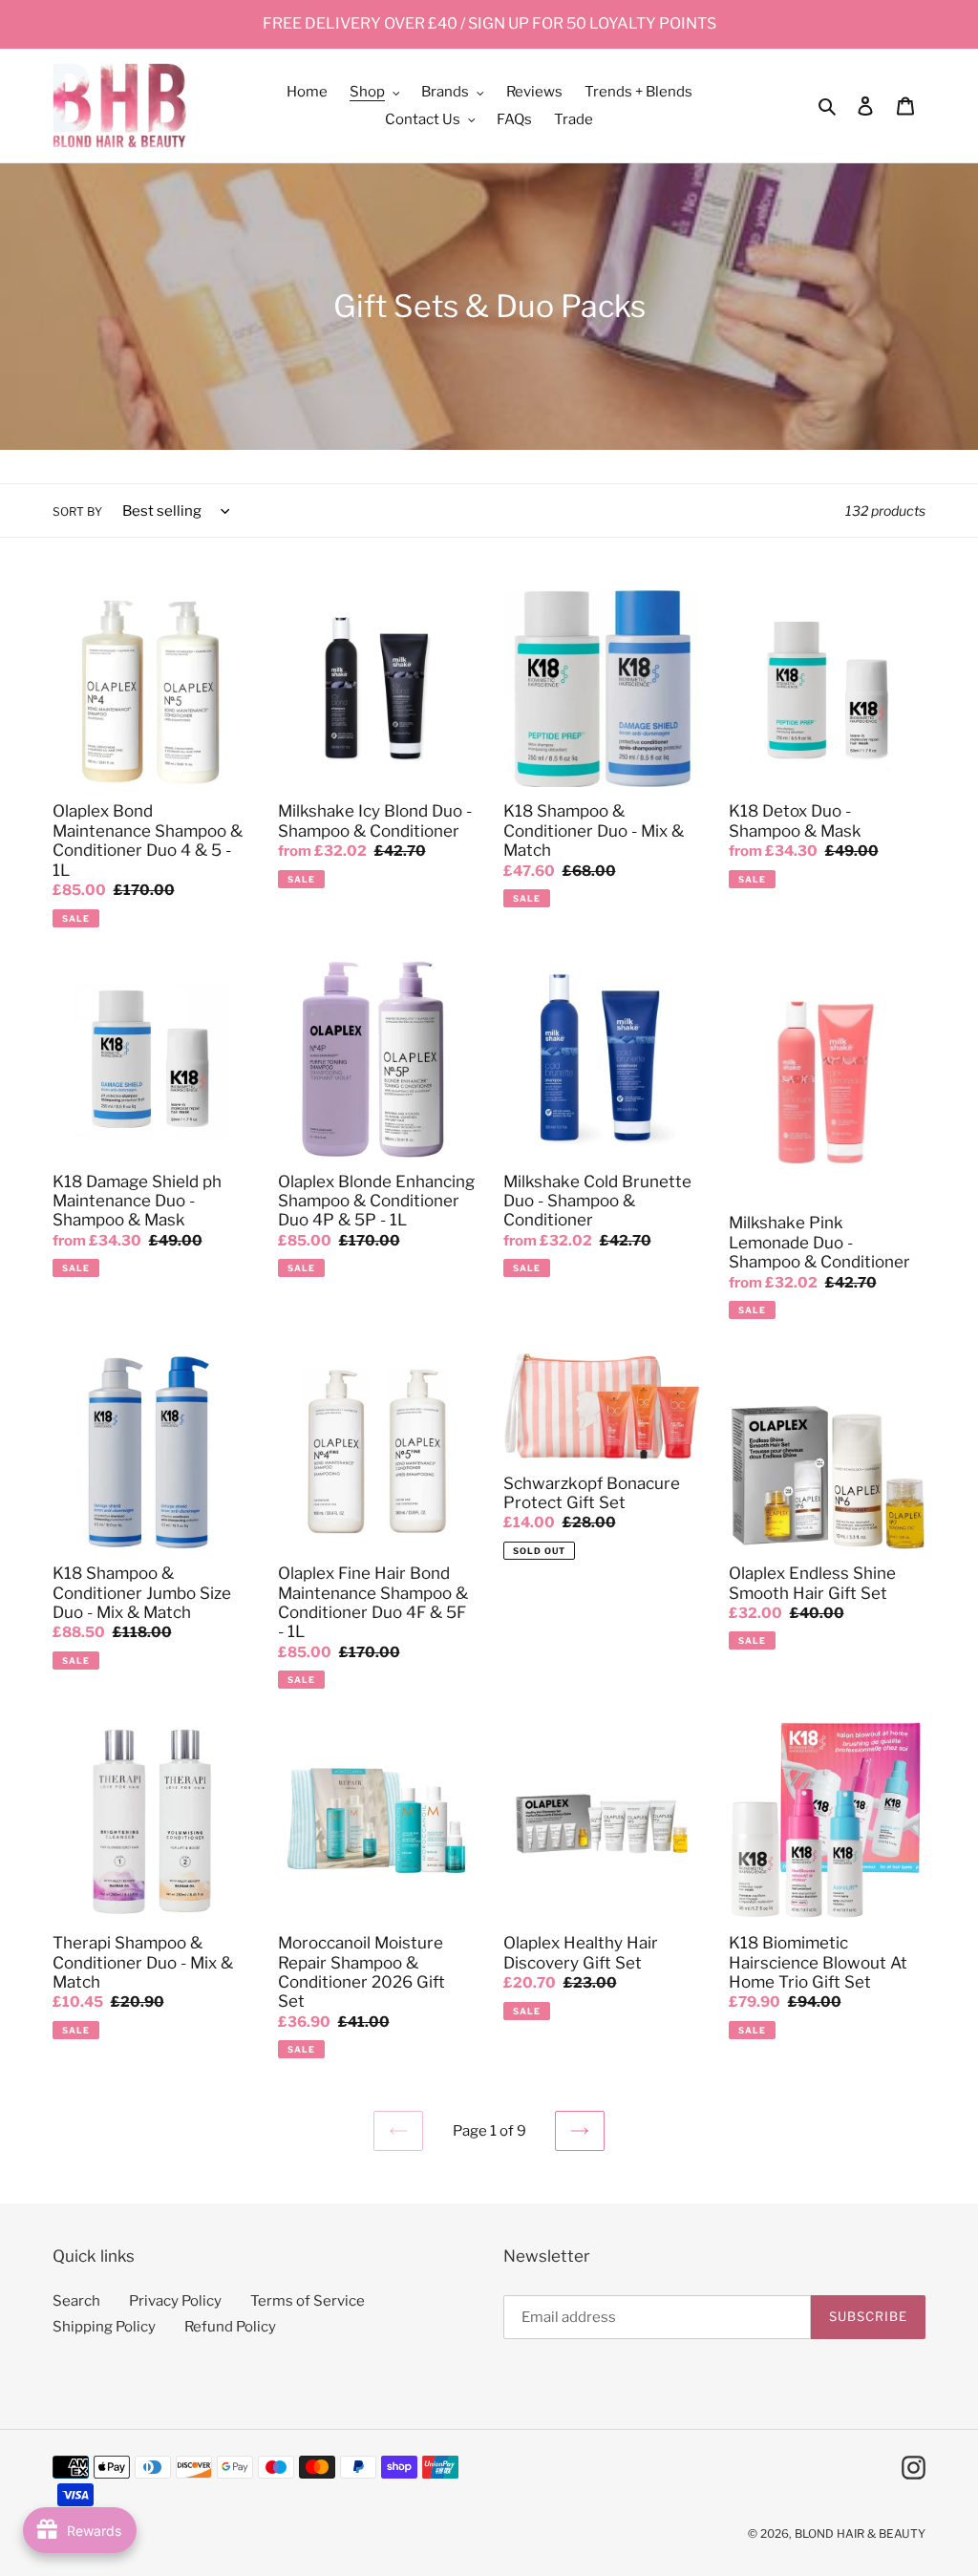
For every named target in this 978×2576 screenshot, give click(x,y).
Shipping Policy (104, 2327)
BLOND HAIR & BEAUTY (860, 2533)
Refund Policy (230, 2327)
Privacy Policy (175, 2301)
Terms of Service (308, 2301)
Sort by (77, 511)
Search (76, 2301)
